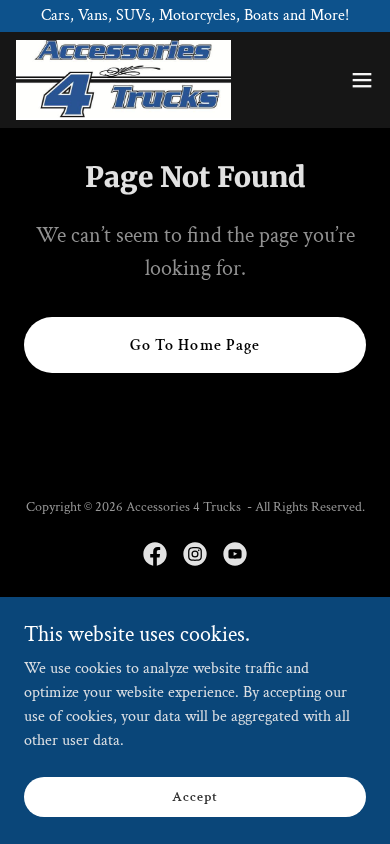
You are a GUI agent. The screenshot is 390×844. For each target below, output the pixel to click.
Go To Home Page (194, 345)
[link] (123, 80)
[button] (362, 80)
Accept (194, 796)
